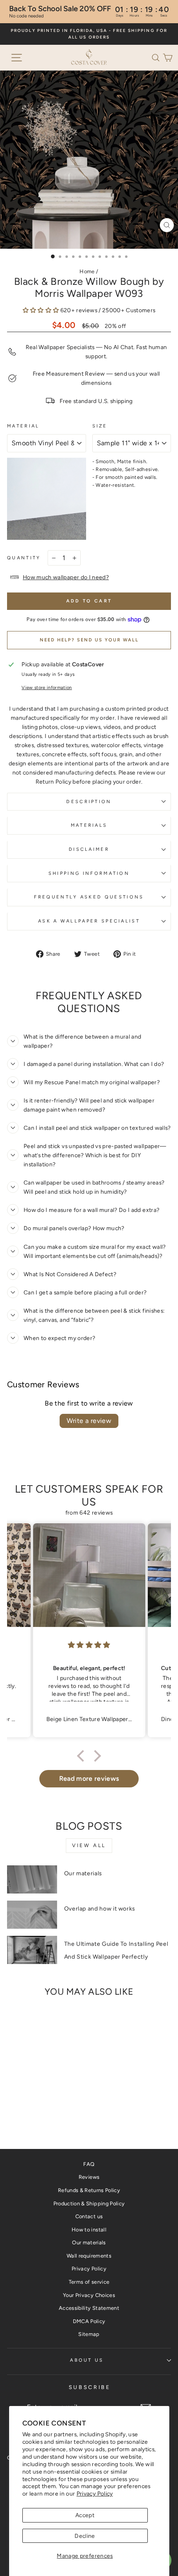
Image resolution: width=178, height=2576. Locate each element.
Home (87, 271)
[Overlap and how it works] (32, 1915)
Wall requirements (89, 2256)
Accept (85, 2515)
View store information (47, 688)
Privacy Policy (95, 2493)
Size (100, 426)
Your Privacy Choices (89, 2295)
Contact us (89, 2216)
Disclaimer (89, 849)
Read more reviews (89, 1778)
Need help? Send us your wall (89, 640)
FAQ (89, 2164)
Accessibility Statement (89, 2308)
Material (23, 426)
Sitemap (89, 2334)
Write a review (89, 1421)
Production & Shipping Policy (89, 2203)
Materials (89, 825)
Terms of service (89, 2282)
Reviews (89, 2177)
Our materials (83, 1873)
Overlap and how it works (100, 1909)
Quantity (24, 558)
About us (87, 2360)
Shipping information (89, 873)
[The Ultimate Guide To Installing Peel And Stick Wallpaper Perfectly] (32, 1950)
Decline (85, 2536)
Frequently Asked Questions (89, 897)
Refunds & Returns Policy (89, 2190)
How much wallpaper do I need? (66, 577)
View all (89, 1845)
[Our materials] (32, 1879)
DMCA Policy (89, 2321)
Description (89, 802)
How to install (89, 2230)
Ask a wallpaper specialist (89, 921)
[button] (157, 57)
